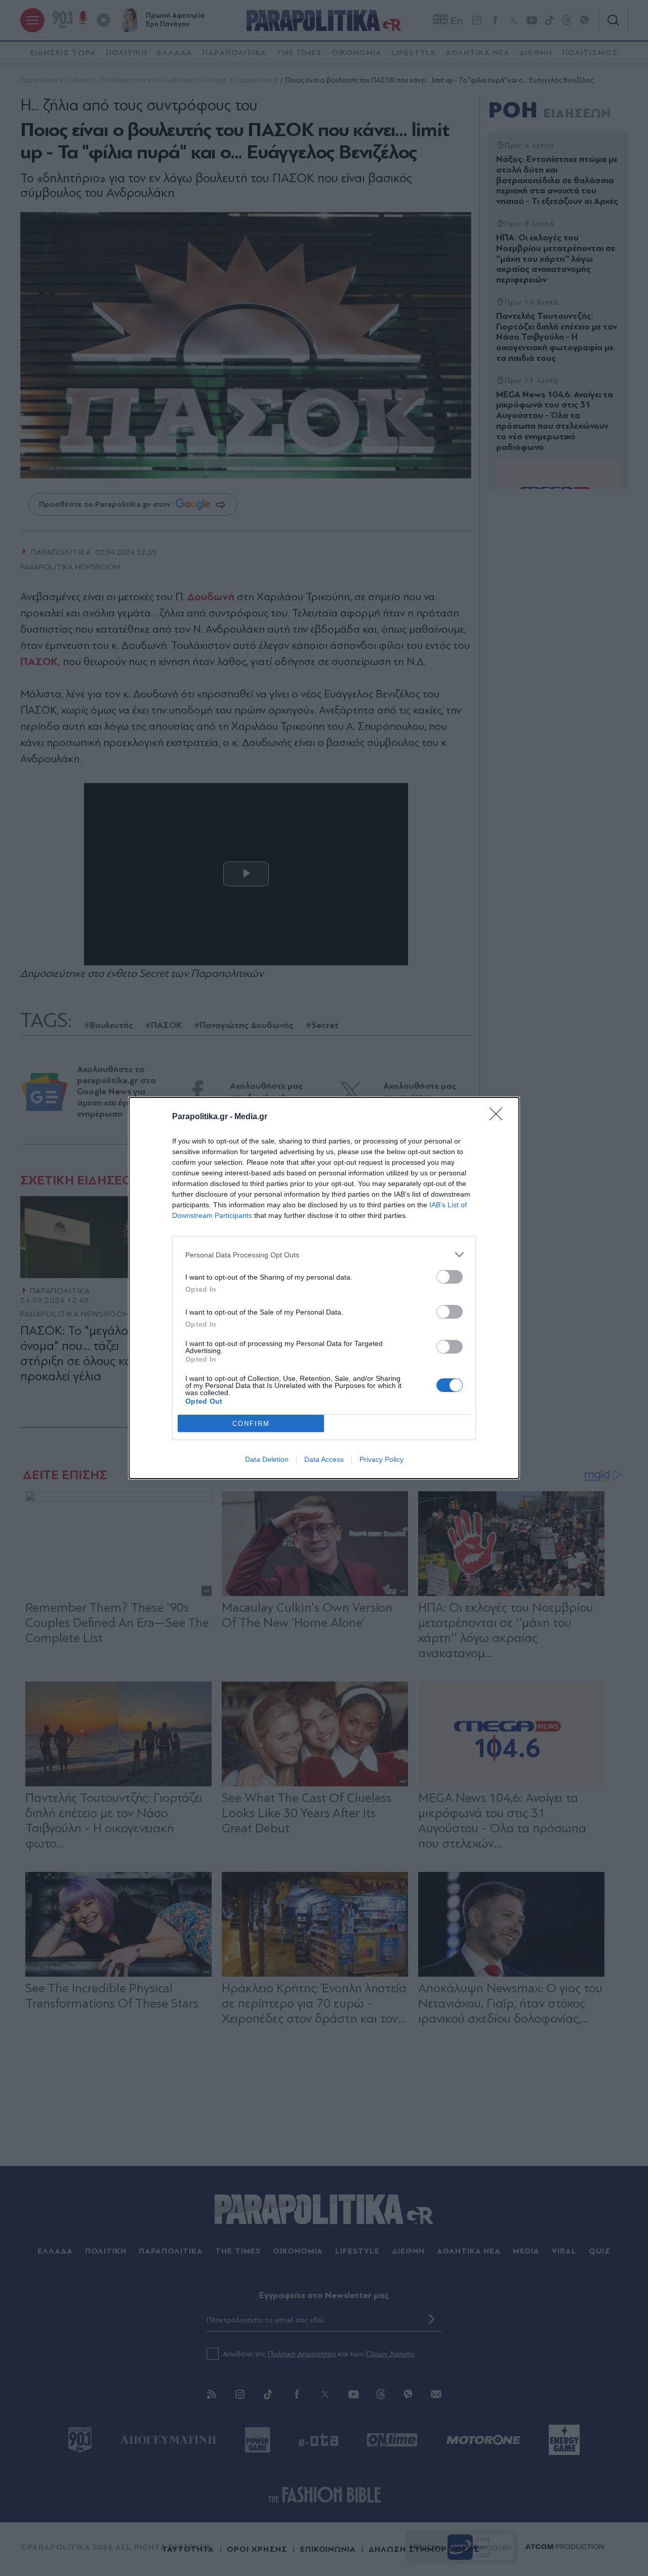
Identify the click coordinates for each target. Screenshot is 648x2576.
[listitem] (324, 1255)
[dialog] (324, 1288)
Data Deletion (267, 1459)
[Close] (499, 1117)
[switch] (450, 1277)
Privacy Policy (381, 1459)
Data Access (324, 1459)
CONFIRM (251, 1424)
